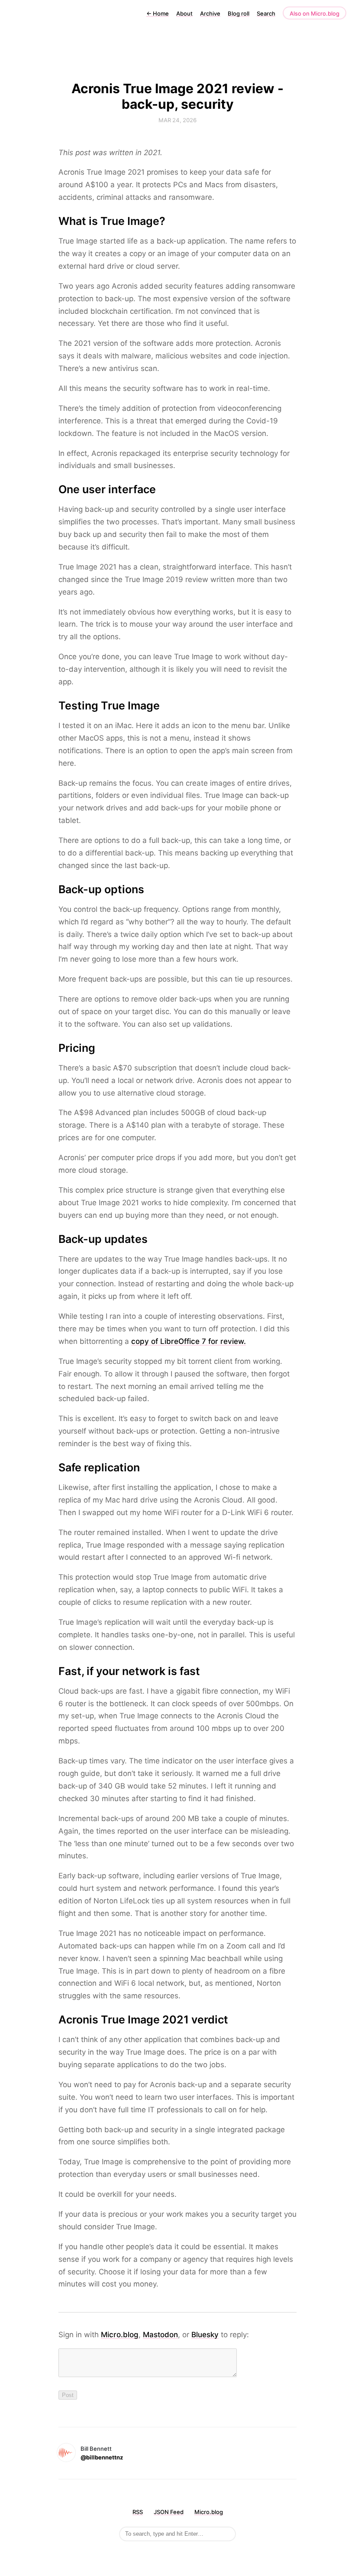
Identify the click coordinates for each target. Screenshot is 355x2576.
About (184, 13)
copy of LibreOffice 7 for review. (189, 1341)
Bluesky (205, 2335)
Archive (210, 13)
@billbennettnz (102, 2457)
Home (158, 13)
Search (266, 13)
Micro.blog (120, 2335)
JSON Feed (169, 2512)
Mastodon (160, 2335)
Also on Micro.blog (315, 13)
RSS (138, 2512)
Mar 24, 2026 (177, 120)
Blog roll (239, 13)
